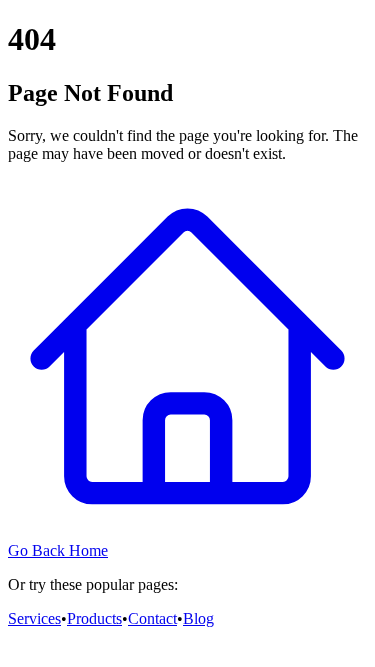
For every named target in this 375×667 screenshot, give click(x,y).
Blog (198, 618)
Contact (152, 618)
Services (34, 618)
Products (94, 618)
